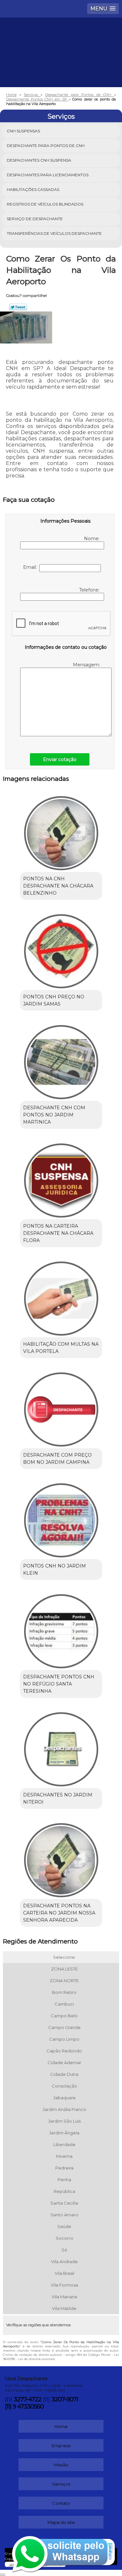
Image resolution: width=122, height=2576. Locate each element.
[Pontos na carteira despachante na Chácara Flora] (61, 1178)
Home (61, 2426)
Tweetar (18, 307)
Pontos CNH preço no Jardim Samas (54, 1000)
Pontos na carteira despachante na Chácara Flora (58, 1233)
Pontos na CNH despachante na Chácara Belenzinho (58, 886)
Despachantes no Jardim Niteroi (58, 1798)
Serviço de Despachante (35, 219)
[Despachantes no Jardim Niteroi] (61, 1747)
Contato (61, 2503)
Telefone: (90, 590)
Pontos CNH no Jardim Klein (54, 1569)
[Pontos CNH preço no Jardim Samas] (61, 949)
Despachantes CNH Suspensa (39, 160)
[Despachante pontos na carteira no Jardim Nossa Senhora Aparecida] (61, 1858)
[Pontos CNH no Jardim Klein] (61, 1518)
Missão (61, 2465)
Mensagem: (87, 665)
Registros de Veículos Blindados (45, 204)
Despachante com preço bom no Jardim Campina (57, 1459)
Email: (31, 567)
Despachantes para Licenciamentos (48, 175)
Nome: (92, 539)
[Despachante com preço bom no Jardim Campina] (61, 1407)
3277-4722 (27, 2399)
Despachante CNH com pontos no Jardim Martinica (54, 1115)
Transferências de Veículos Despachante (54, 233)
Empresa (61, 2446)
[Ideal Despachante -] (61, 37)
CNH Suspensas (23, 131)
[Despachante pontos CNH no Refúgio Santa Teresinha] (61, 1629)
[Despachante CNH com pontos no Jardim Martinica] (61, 1060)
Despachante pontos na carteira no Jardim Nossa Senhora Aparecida (59, 1913)
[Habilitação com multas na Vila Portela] (61, 1296)
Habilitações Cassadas (33, 189)
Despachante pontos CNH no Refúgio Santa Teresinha (59, 1684)
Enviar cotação (60, 759)
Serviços (61, 116)
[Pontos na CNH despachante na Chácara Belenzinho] (61, 831)
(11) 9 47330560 (24, 2407)
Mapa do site (61, 2522)
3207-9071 (65, 2399)
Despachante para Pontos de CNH (46, 146)
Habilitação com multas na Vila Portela (61, 1348)
